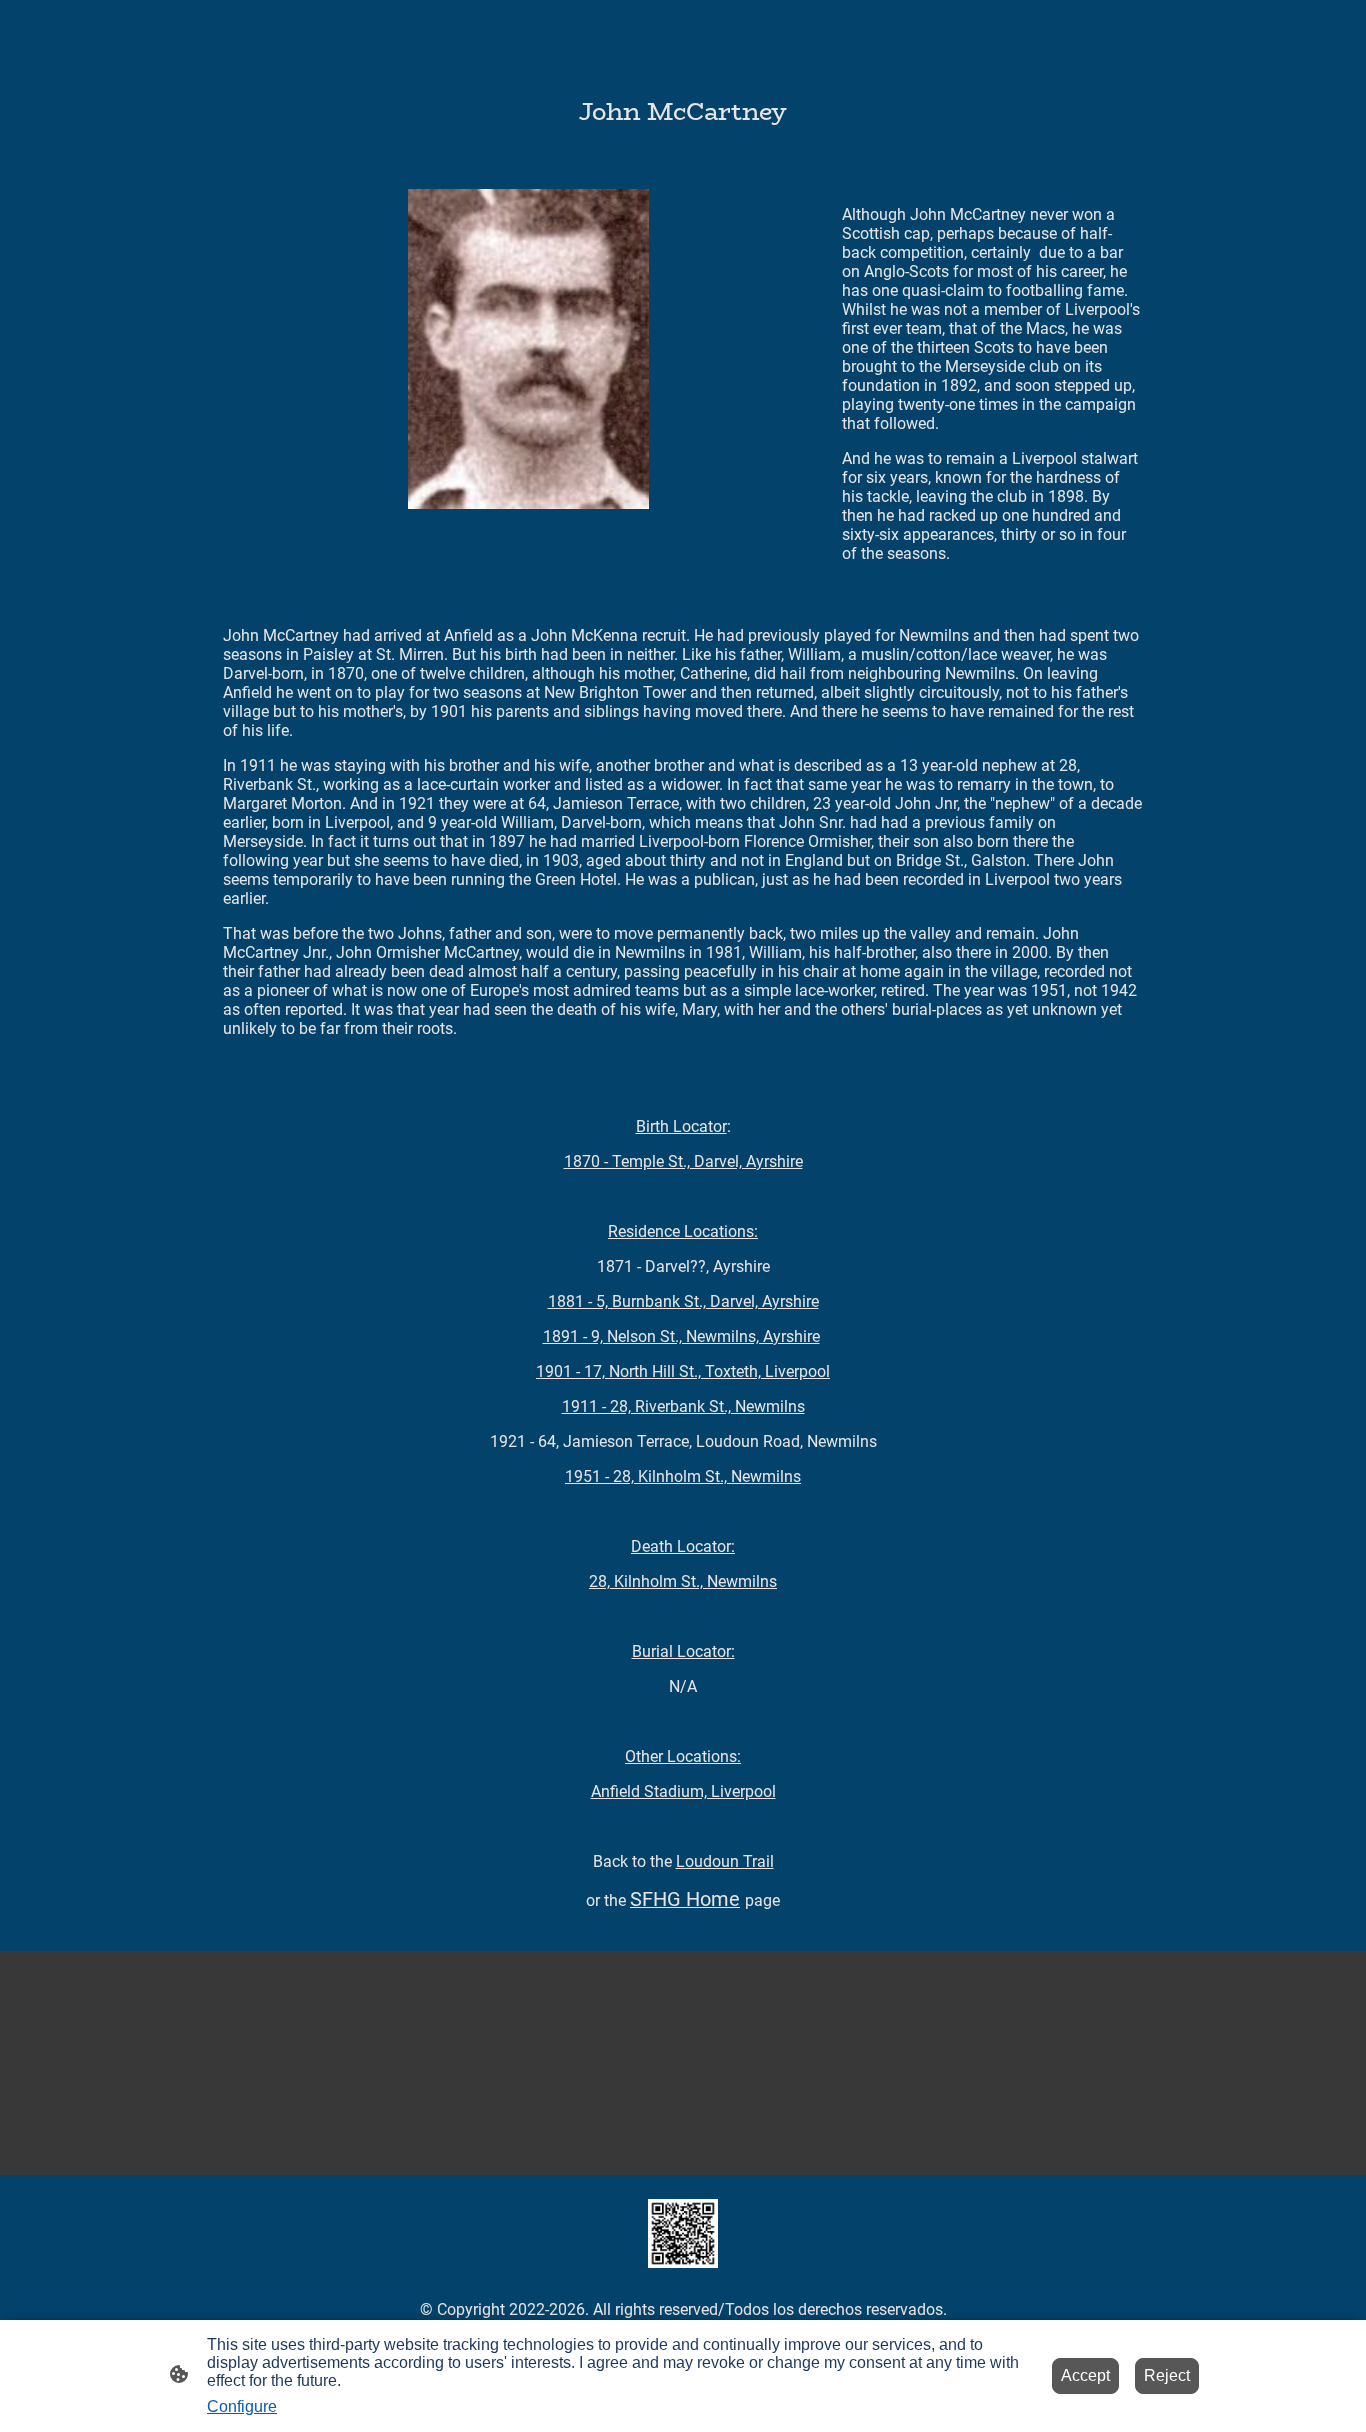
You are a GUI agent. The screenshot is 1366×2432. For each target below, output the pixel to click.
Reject (1167, 2375)
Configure (242, 2406)
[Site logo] (682, 2233)
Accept (1085, 2375)
